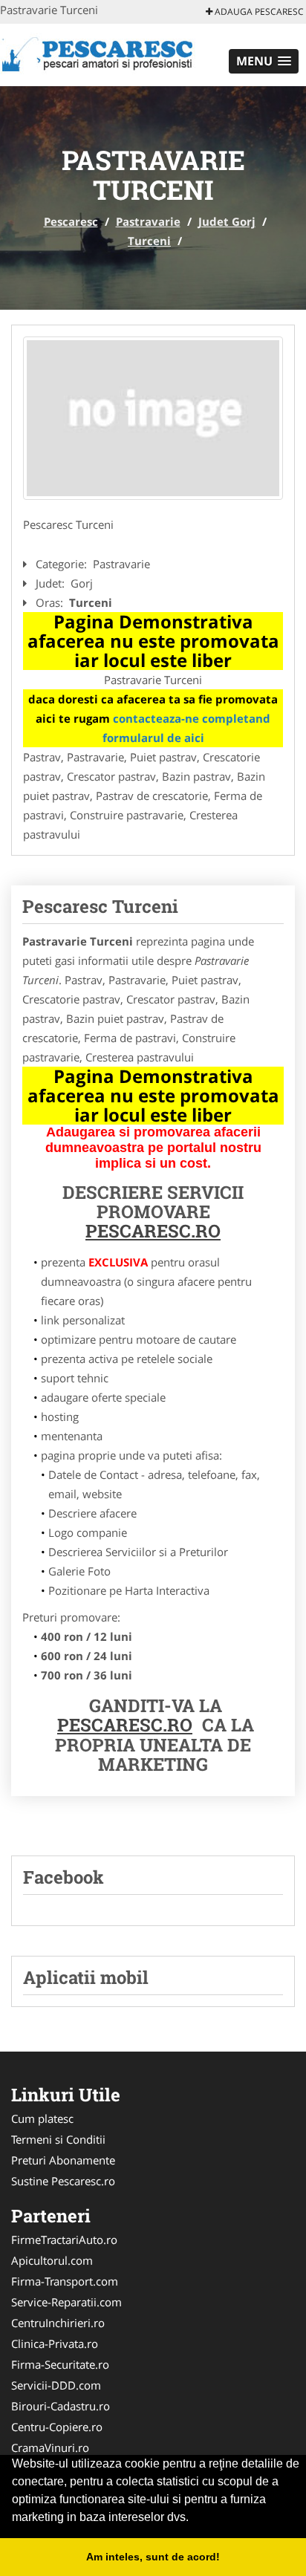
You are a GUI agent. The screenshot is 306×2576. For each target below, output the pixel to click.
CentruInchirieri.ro (58, 2323)
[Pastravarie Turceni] (153, 418)
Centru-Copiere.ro (57, 2427)
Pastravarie (148, 221)
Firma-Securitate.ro (60, 2364)
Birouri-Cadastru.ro (61, 2406)
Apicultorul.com (52, 2260)
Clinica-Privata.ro (55, 2344)
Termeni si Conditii (58, 2139)
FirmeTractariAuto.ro (64, 2240)
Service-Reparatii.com (66, 2302)
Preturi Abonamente (63, 2160)
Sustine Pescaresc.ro (63, 2181)
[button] (264, 61)
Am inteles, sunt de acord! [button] (153, 2557)
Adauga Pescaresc (258, 12)
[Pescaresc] (98, 53)
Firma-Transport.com (65, 2281)
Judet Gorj (227, 221)
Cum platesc (42, 2118)
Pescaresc (71, 221)
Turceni (149, 241)
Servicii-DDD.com (56, 2385)
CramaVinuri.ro (50, 2447)
